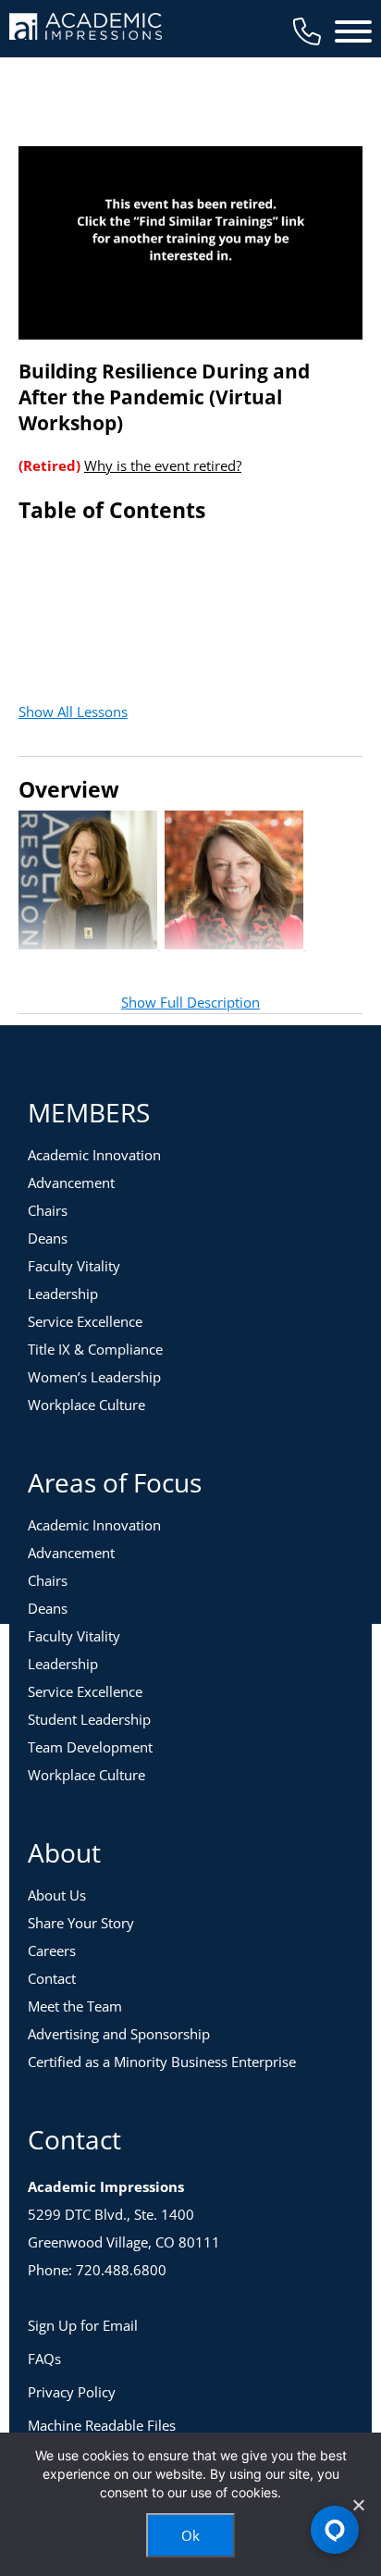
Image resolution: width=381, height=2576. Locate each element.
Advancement (71, 1183)
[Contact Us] (307, 31)
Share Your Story (81, 1923)
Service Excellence (85, 1321)
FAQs (44, 2359)
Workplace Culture (86, 1405)
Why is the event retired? (163, 465)
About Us (57, 1895)
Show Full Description (190, 1002)
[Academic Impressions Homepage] (86, 29)
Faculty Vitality (74, 1266)
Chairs (48, 1210)
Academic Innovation (94, 1155)
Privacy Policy (72, 2392)
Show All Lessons (73, 712)
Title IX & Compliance (95, 1349)
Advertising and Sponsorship (119, 2034)
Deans (48, 1238)
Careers (52, 1951)
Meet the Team (75, 2006)
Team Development (90, 1747)
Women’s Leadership (94, 1377)
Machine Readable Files (102, 2425)
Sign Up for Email (83, 2325)
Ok (190, 2535)
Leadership (63, 1294)
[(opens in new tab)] (90, 944)
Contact (52, 1978)
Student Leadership (89, 1719)
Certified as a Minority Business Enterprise (162, 2062)
